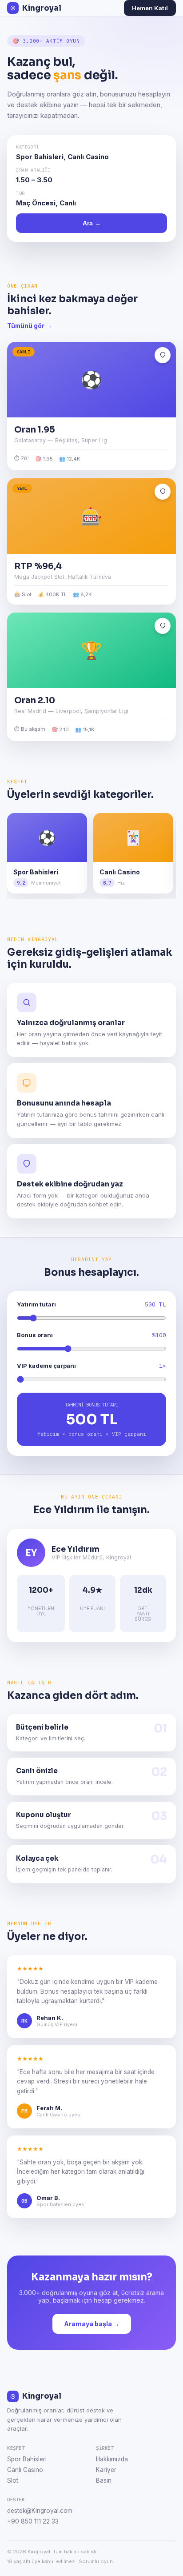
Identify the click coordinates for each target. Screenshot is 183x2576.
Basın (104, 2480)
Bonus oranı (35, 1335)
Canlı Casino (25, 2470)
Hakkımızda (112, 2459)
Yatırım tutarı (36, 1304)
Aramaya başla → (92, 2324)
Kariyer (106, 2470)
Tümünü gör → (30, 326)
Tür (20, 193)
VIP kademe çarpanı (46, 1366)
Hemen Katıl (150, 8)
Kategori (28, 147)
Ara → (92, 223)
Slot (13, 2480)
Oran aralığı (33, 170)
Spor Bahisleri (27, 2459)
